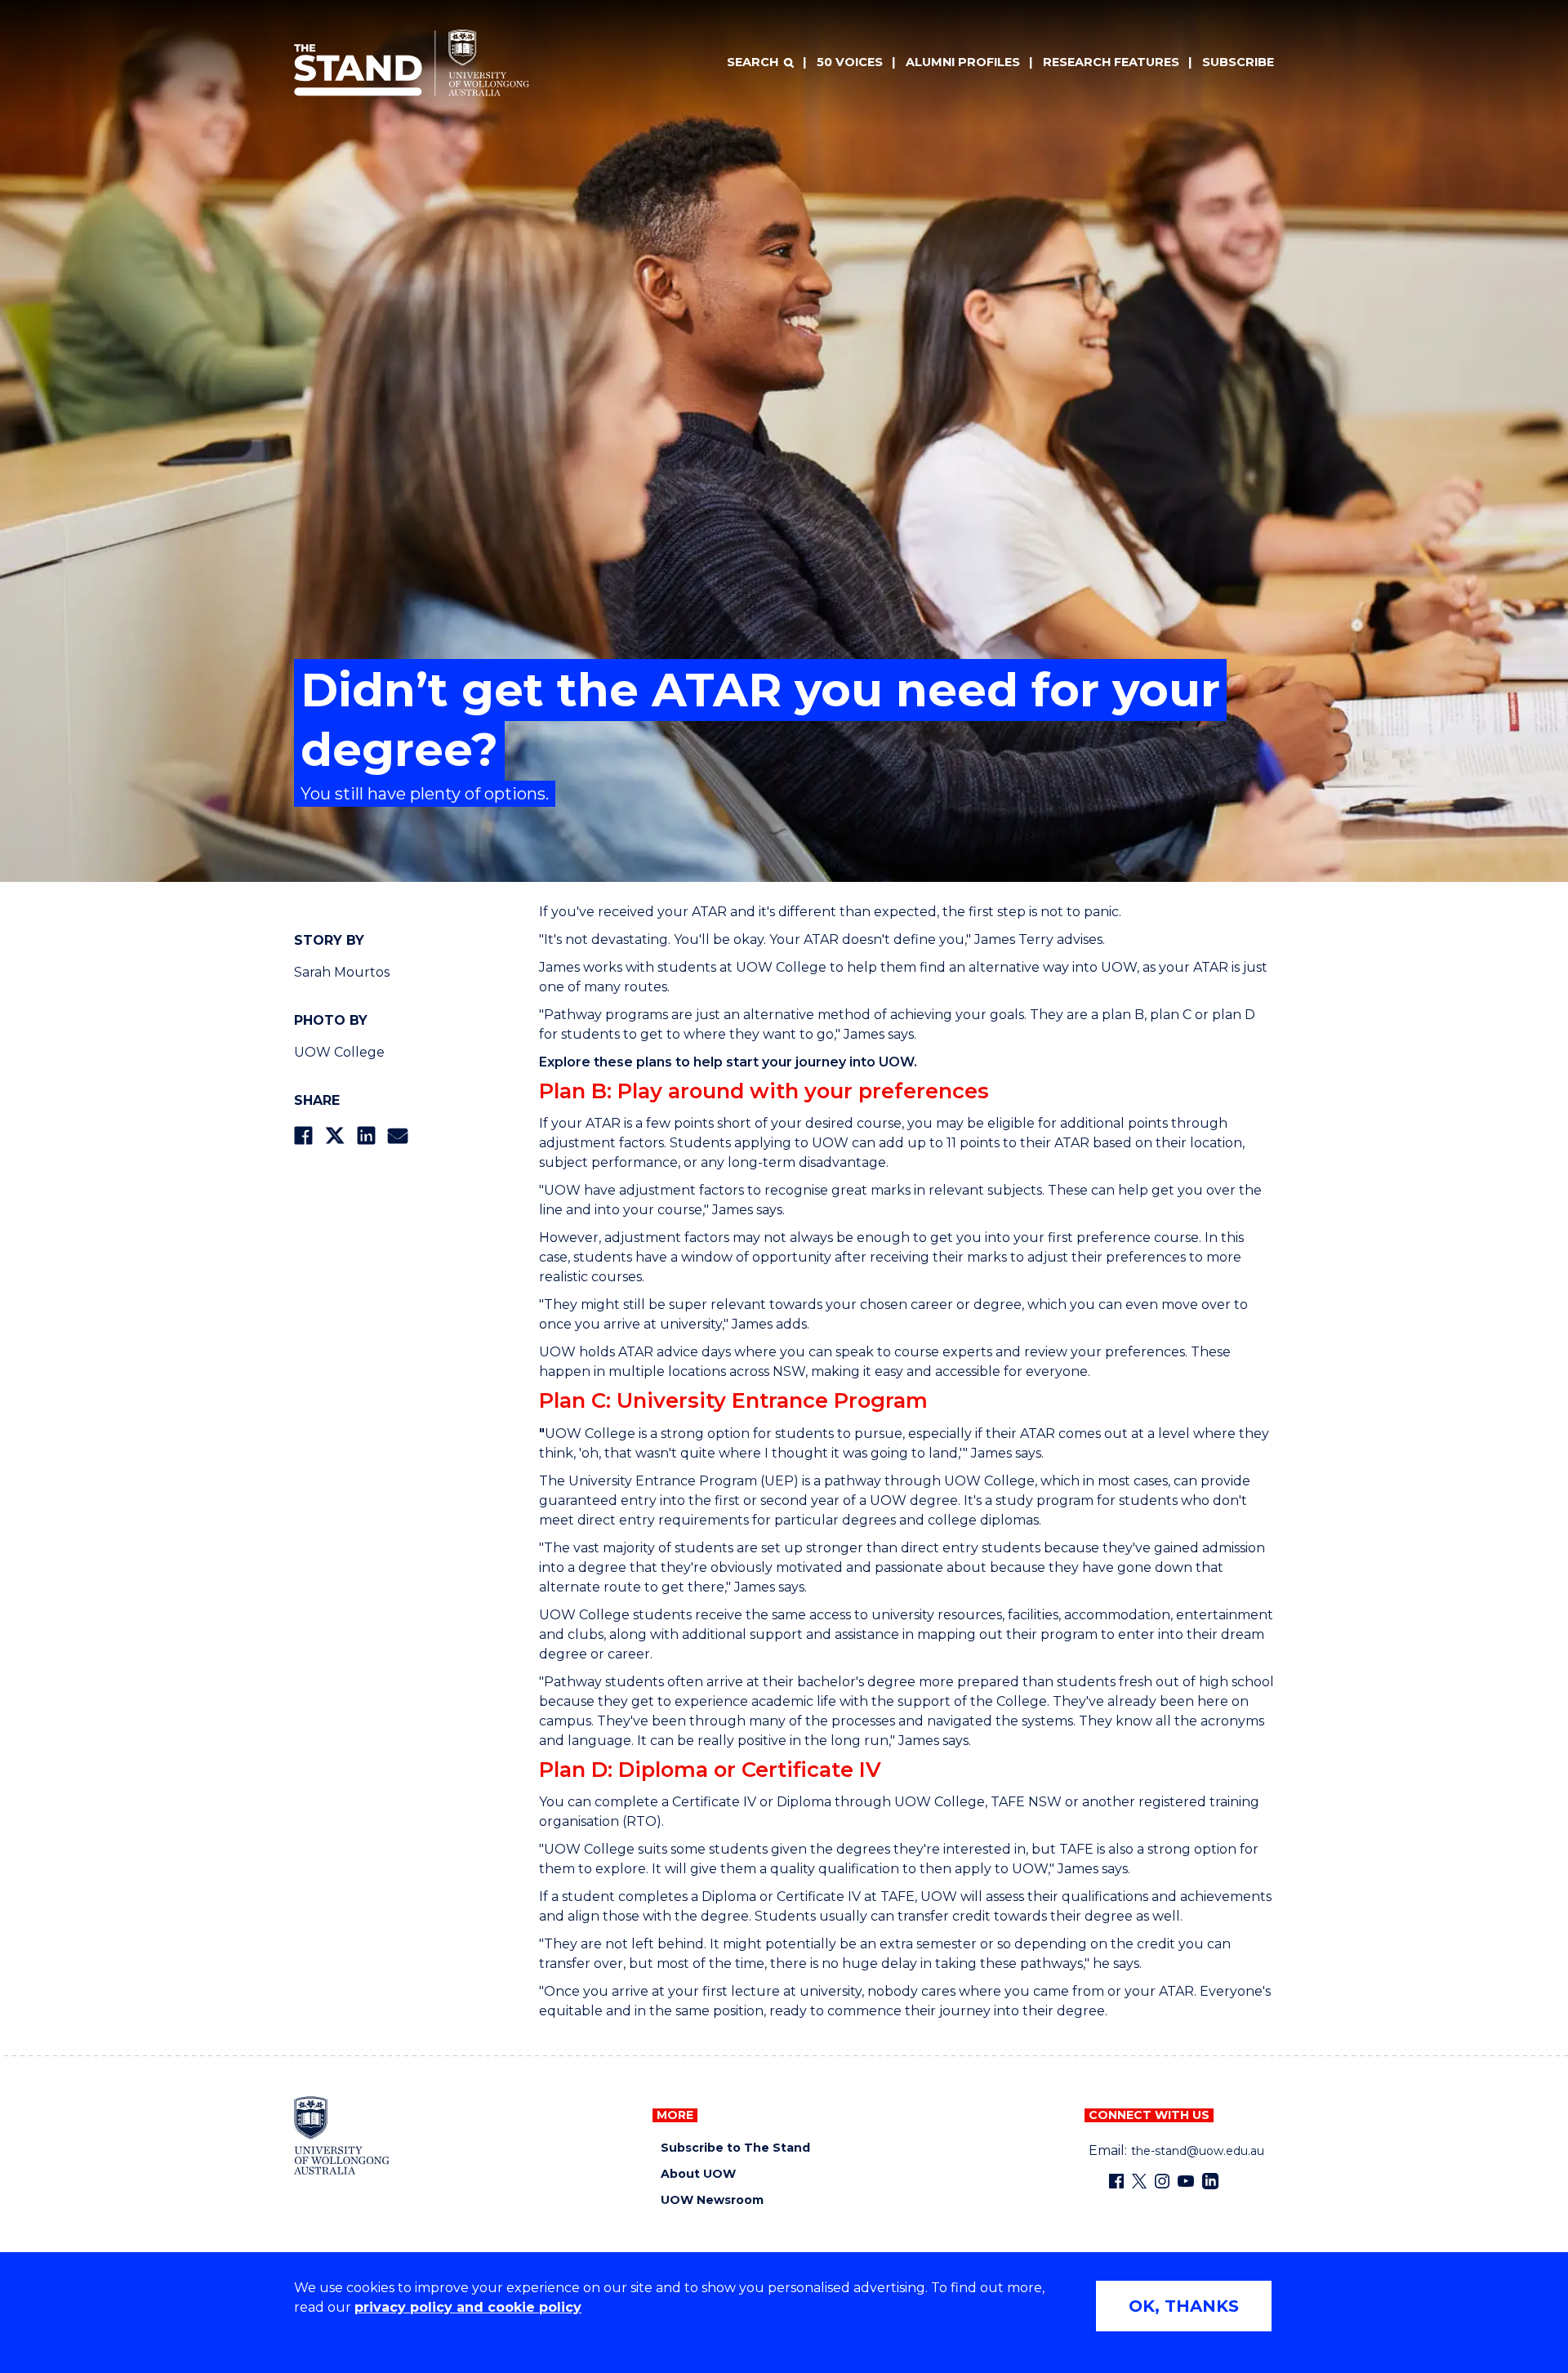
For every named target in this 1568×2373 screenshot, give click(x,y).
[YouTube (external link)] (1186, 2181)
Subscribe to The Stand (735, 2148)
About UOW (698, 2174)
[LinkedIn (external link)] (1210, 2181)
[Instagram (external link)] (1162, 2181)
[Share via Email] (398, 1135)
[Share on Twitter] (335, 1135)
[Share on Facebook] (303, 1135)
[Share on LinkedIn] (366, 1135)
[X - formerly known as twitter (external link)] (1139, 2181)
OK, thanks (1184, 2306)
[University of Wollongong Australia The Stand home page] (412, 63)
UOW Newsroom (712, 2200)
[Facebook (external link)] (1116, 2181)
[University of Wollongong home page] (342, 2135)
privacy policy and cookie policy (468, 2307)
